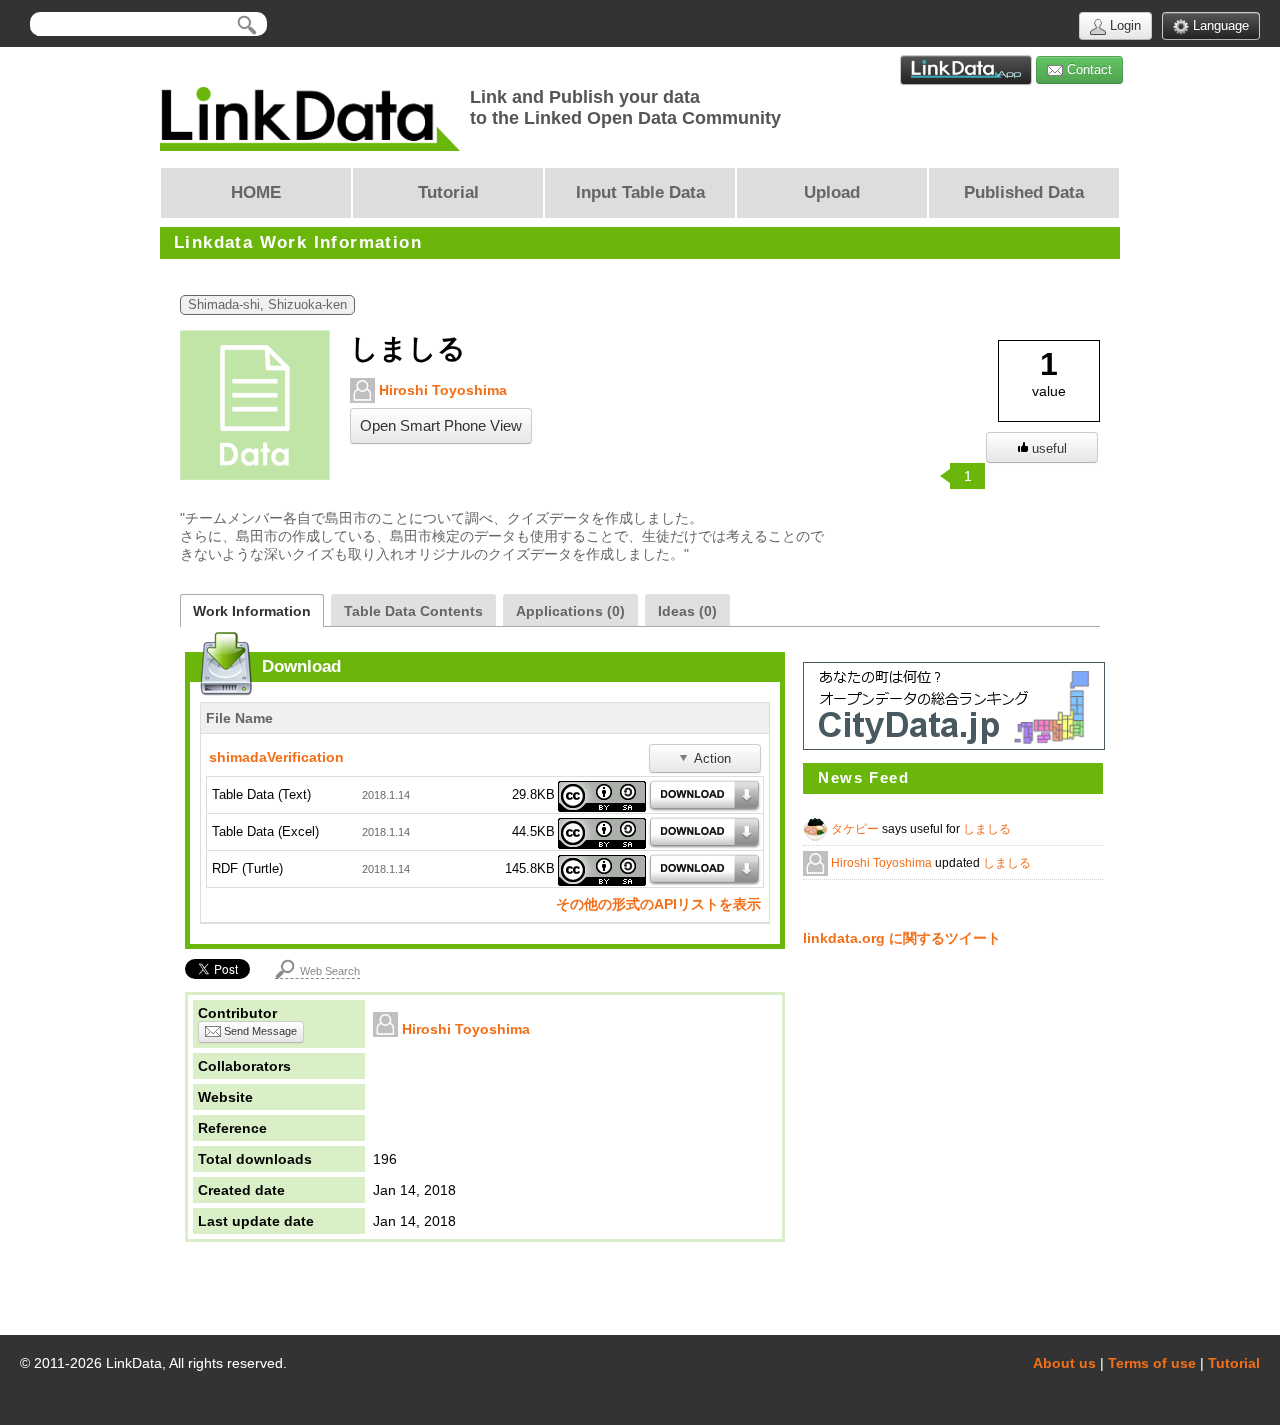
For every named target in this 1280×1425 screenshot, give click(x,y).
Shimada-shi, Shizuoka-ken (267, 305)
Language (1219, 25)
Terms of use (1152, 1363)
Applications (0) (570, 611)
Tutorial (1234, 1363)
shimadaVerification (276, 757)
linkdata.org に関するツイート (902, 938)
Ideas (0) (687, 611)
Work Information (252, 611)
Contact (1087, 69)
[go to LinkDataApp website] (966, 70)
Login (1123, 25)
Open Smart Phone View (441, 426)
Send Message (259, 1031)
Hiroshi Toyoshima (441, 390)
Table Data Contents (413, 611)
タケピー (856, 829)
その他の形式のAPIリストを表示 (658, 904)
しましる (987, 829)
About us (1064, 1363)
